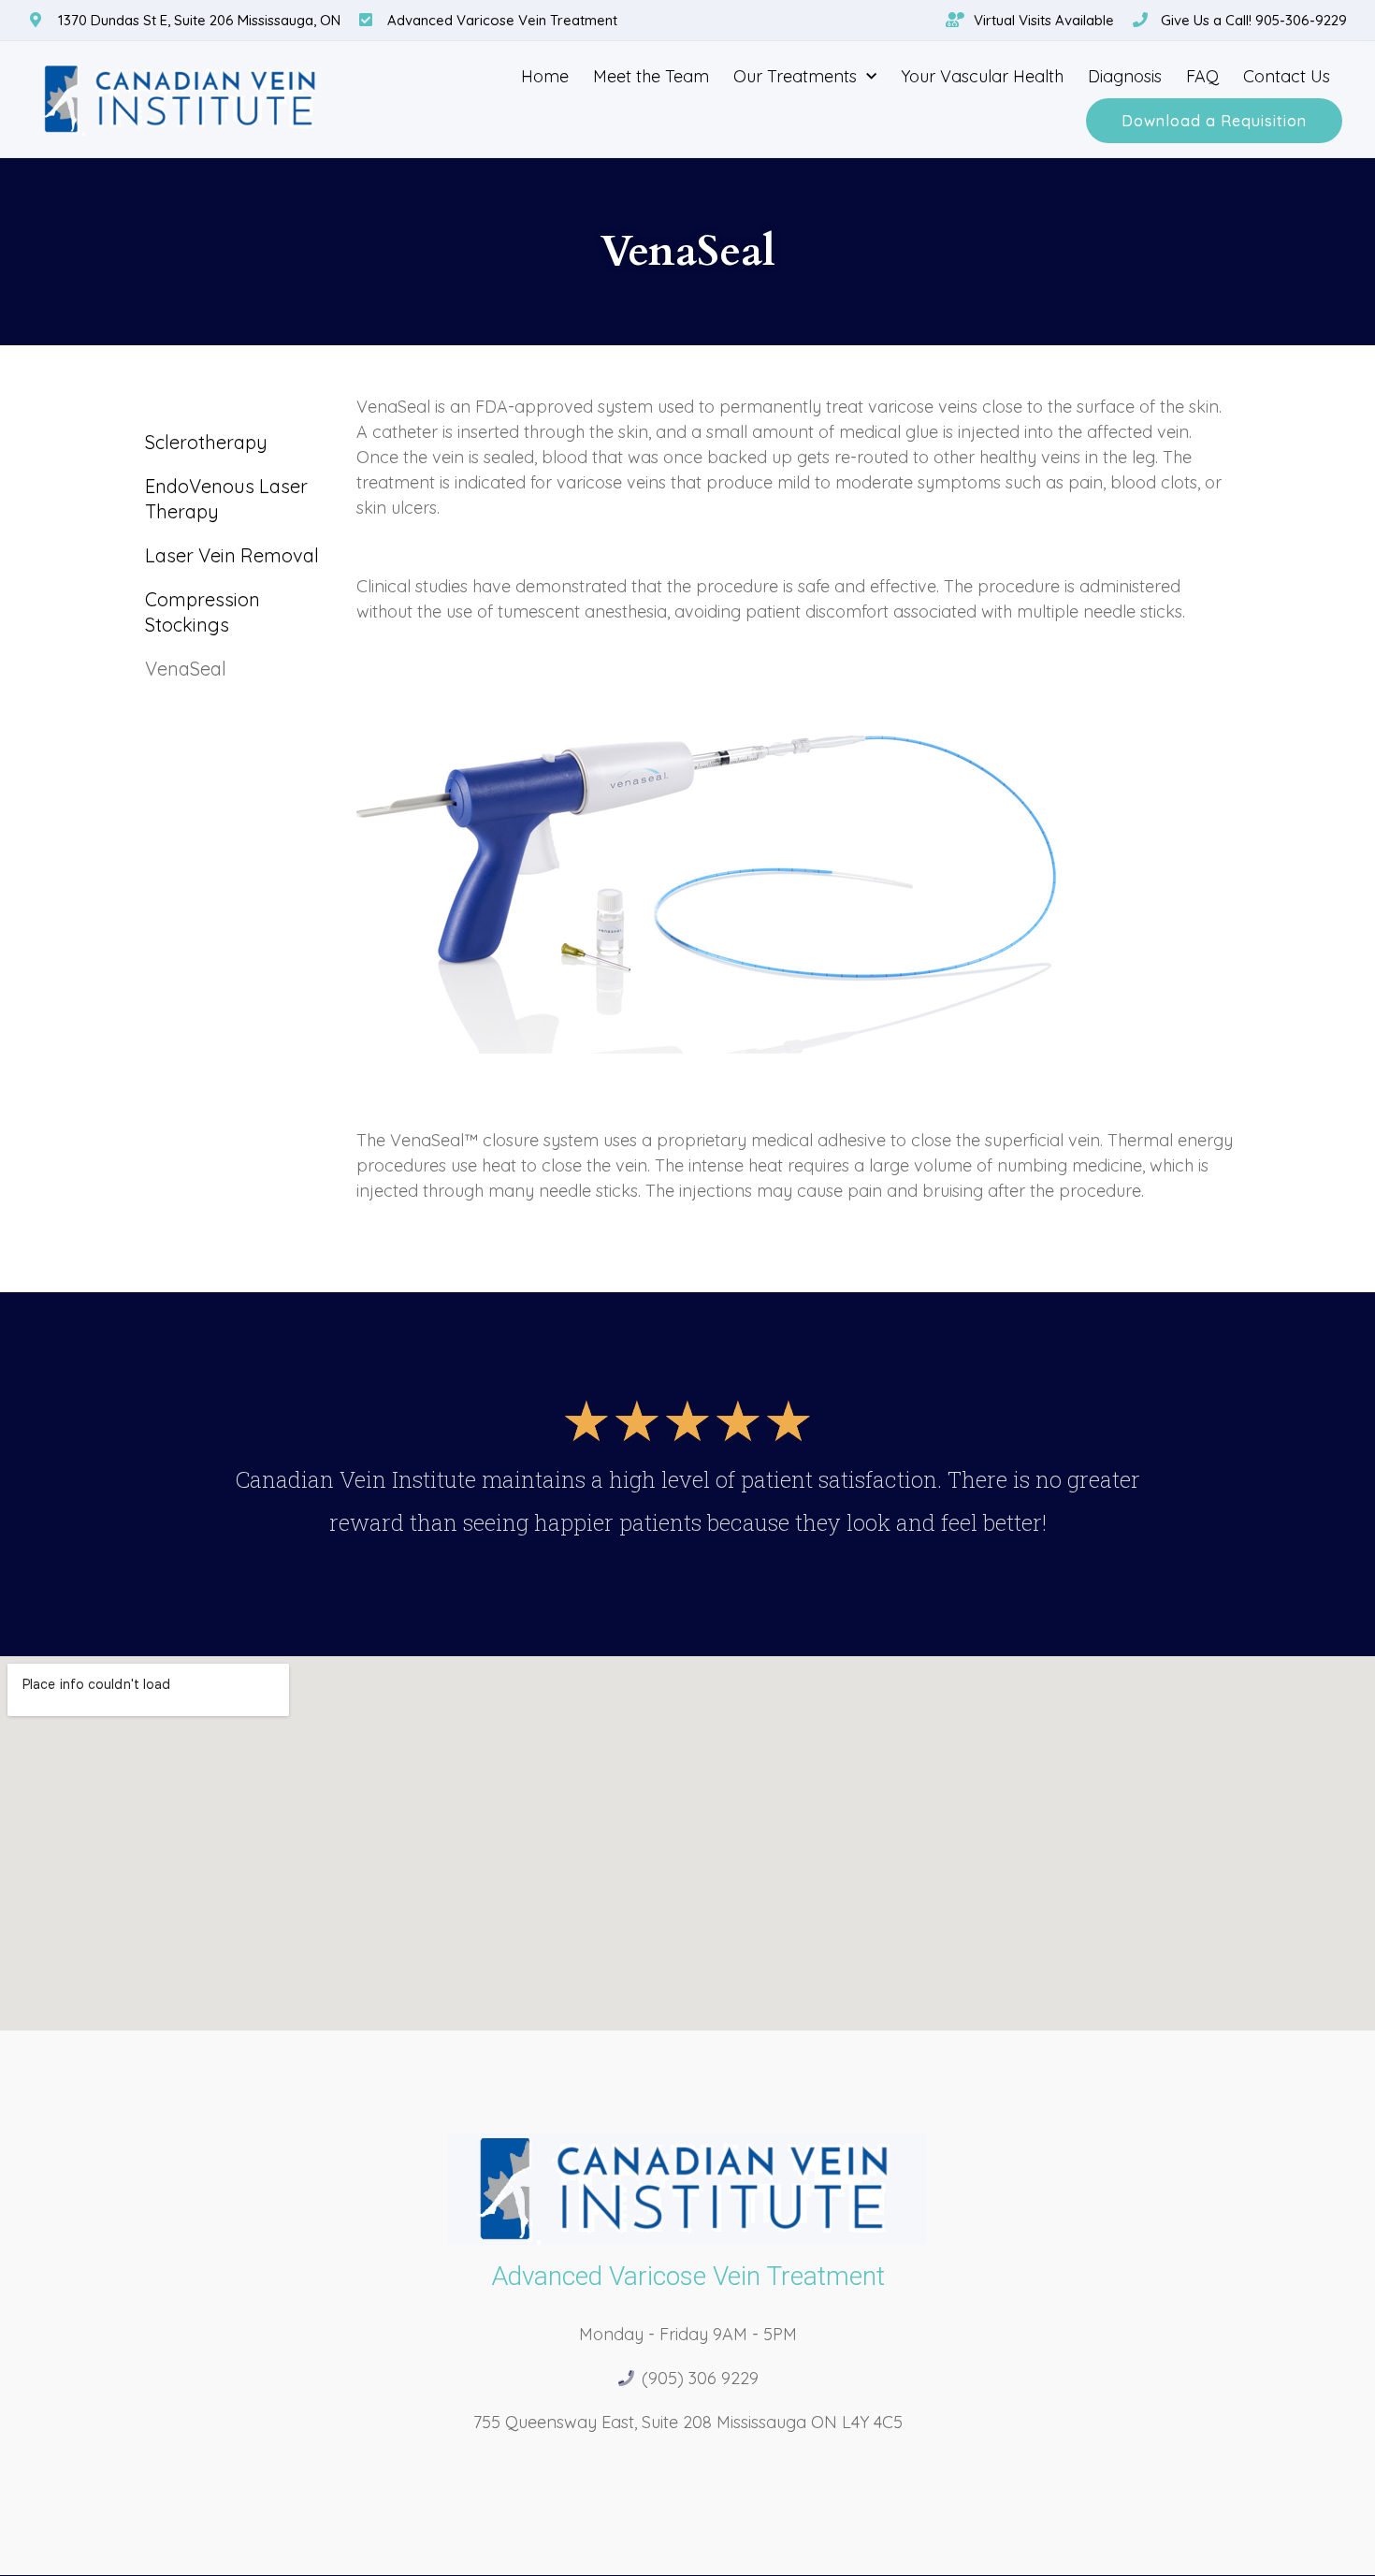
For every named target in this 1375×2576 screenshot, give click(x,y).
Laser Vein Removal (232, 555)
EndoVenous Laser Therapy (226, 499)
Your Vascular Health (982, 76)
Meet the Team (651, 76)
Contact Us (1287, 76)
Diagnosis (1125, 76)
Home (545, 76)
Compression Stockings (203, 612)
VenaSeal (186, 669)
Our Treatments (795, 76)
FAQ (1202, 76)
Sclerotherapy (206, 442)
